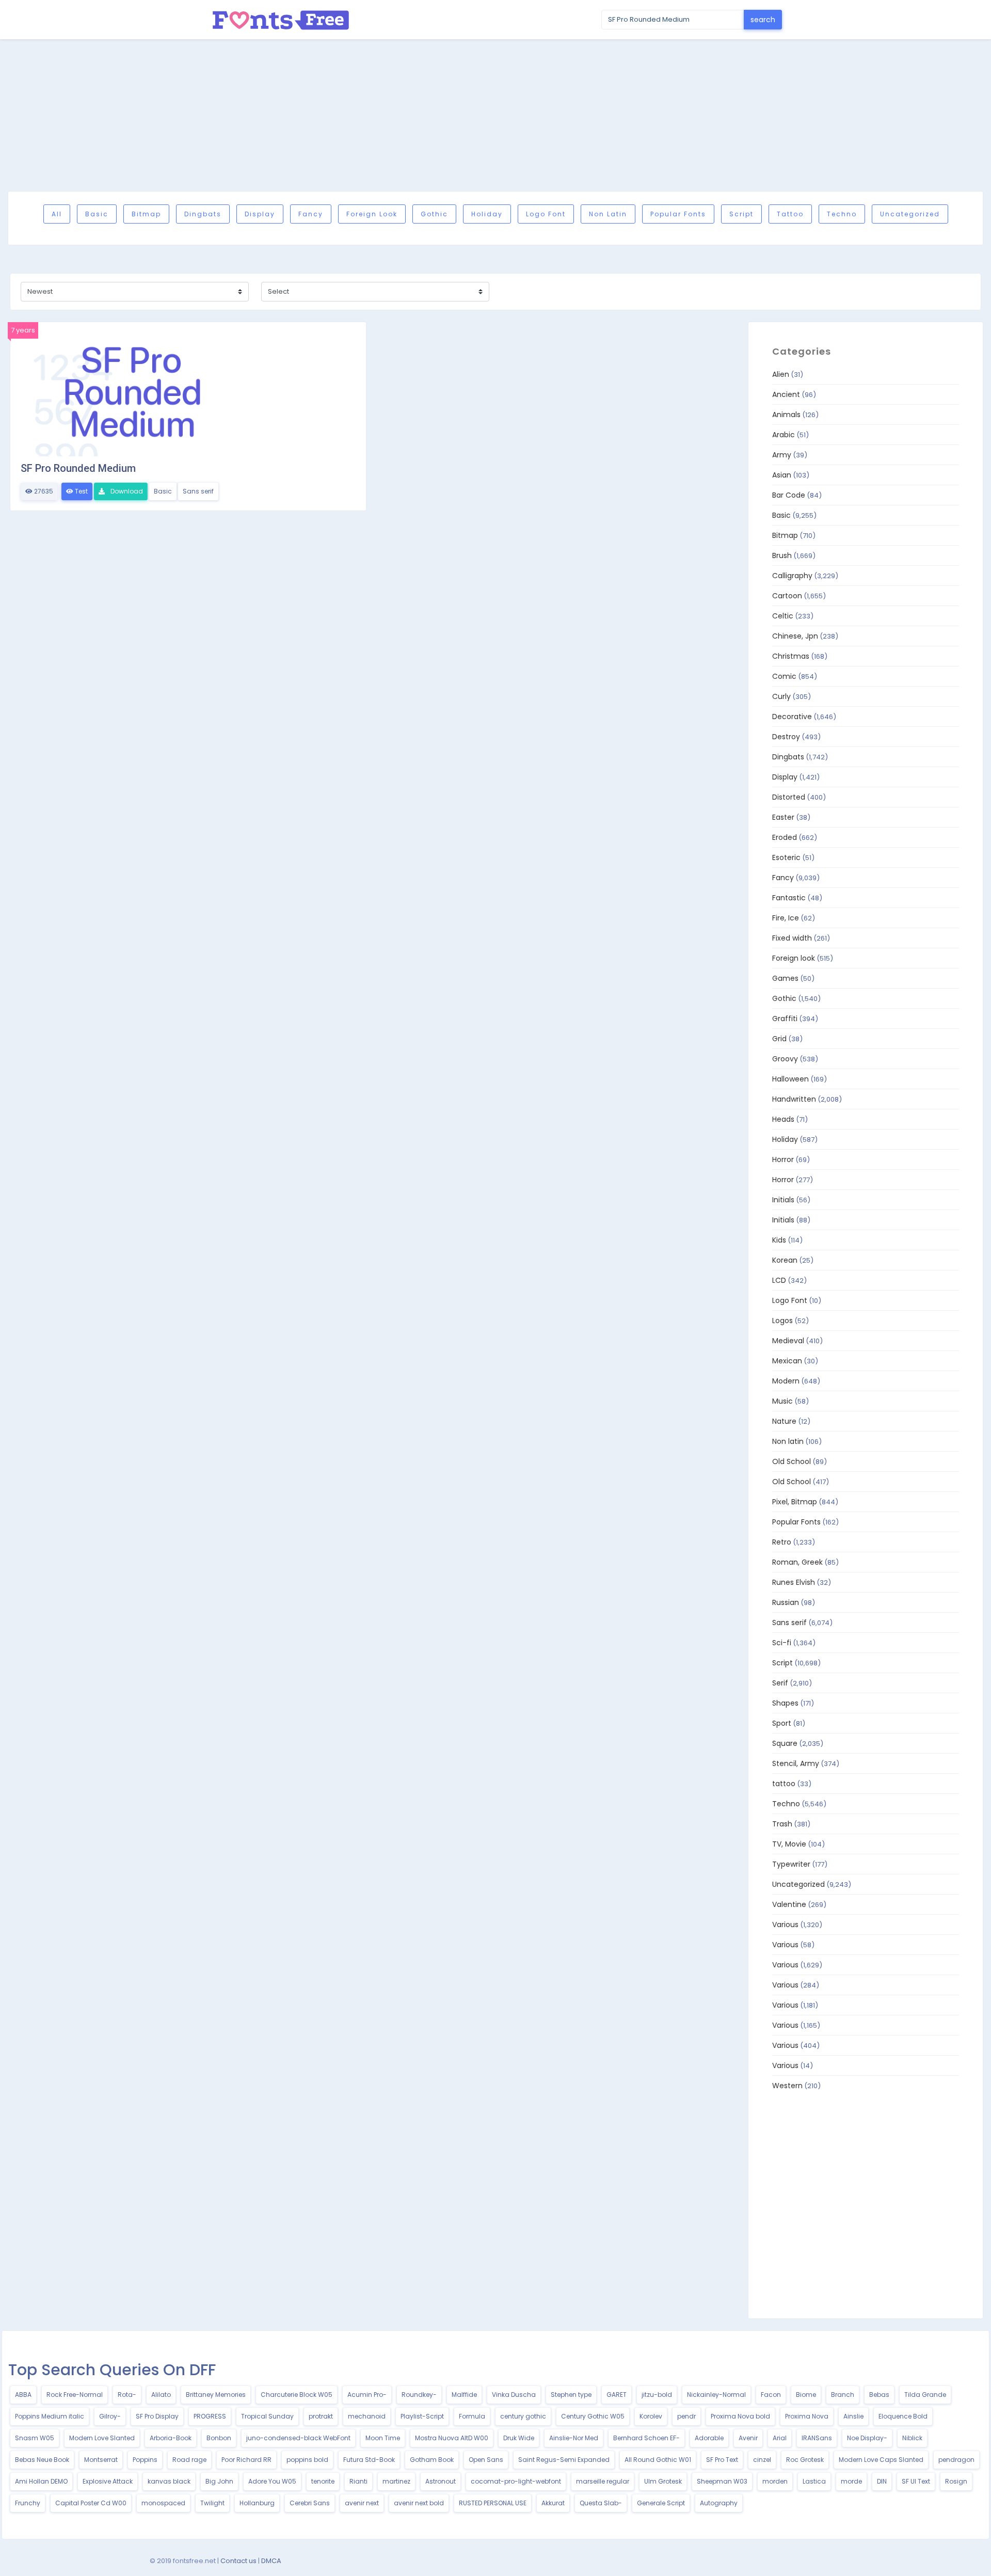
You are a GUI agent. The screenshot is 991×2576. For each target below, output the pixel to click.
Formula (472, 2416)
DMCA (271, 2561)
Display (260, 214)
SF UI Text (916, 2481)
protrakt (321, 2416)
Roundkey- (419, 2395)
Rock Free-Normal (75, 2395)
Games (785, 978)
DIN (882, 2481)
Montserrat (101, 2460)
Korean (785, 1260)
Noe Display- (867, 2438)
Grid (779, 1039)
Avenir (748, 2438)
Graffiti (785, 1019)
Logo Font (546, 214)
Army (782, 455)
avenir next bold (419, 2503)
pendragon (956, 2460)
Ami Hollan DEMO (41, 2481)
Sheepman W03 (722, 2481)
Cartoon (787, 596)
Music (782, 1401)
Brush (782, 555)
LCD (779, 1280)
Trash (782, 1824)
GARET (617, 2395)
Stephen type (571, 2395)
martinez (396, 2481)
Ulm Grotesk (663, 2481)
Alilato (161, 2395)
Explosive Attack (108, 2481)
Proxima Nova (807, 2416)
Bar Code (789, 495)
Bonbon (219, 2438)
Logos (782, 1321)
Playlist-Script (422, 2416)
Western (787, 2086)
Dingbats (203, 214)
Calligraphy (792, 576)
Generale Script (661, 2503)
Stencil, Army (796, 1763)
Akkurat (553, 2503)
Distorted (789, 797)
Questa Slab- (601, 2503)
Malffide (464, 2395)
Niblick (912, 2438)
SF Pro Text (722, 2460)
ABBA (23, 2395)
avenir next (362, 2503)
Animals (786, 415)
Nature (784, 1421)
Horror (783, 1159)
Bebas (879, 2395)
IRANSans (817, 2438)
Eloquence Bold (903, 2416)
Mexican (787, 1361)
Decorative (792, 717)
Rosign (956, 2481)
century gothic (523, 2416)
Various (785, 1925)
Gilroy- (110, 2416)
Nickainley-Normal (716, 2395)
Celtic (783, 616)
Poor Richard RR (246, 2460)
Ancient (786, 394)
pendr (686, 2416)
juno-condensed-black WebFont (298, 2438)
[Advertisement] (495, 115)
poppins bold (307, 2460)
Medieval (788, 1341)
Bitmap (146, 214)
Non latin (608, 214)
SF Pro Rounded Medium (78, 468)
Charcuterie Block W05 (297, 2395)
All (57, 214)
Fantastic (789, 898)
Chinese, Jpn (795, 636)
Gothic (434, 214)
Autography (719, 2503)
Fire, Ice (786, 918)
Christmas (791, 656)
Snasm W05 (35, 2438)
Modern (786, 1381)
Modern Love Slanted (102, 2438)
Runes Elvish (794, 1582)
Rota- (127, 2395)
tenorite (323, 2481)
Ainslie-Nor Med (574, 2438)
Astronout (441, 2481)
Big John (219, 2481)
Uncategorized (910, 214)
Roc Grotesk (805, 2460)
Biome (806, 2395)
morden (775, 2481)
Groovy (785, 1059)
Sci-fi (782, 1643)
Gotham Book (432, 2460)
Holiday (487, 214)
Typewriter (791, 1864)
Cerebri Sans (310, 2503)
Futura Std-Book (369, 2460)
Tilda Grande (925, 2395)
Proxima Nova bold (740, 2416)
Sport (782, 1723)
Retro (782, 1542)
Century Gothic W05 (593, 2416)
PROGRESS (210, 2416)
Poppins (145, 2460)
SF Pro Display (157, 2416)
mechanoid (367, 2416)
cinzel (762, 2460)
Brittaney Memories (216, 2395)
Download (126, 491)
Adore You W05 (272, 2481)
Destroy (786, 737)
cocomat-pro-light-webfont (516, 2481)
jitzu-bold (657, 2395)
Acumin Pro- (367, 2395)
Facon (771, 2395)
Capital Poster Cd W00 (91, 2503)
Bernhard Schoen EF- (646, 2438)
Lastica (814, 2481)
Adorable (709, 2438)
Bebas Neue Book (42, 2460)
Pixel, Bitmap (795, 1502)
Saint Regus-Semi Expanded (564, 2460)
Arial (780, 2438)
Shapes (785, 1703)
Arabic (784, 435)
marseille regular (603, 2481)
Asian (782, 475)
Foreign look (372, 214)
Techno (842, 214)
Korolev (651, 2416)
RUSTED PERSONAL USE (493, 2503)
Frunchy (28, 2503)
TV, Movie (789, 1844)
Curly (781, 696)
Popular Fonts (678, 214)
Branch (843, 2395)
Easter (783, 817)
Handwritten (794, 1099)
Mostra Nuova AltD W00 (452, 2438)
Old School (792, 1461)
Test (81, 491)
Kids (779, 1240)
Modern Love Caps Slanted (881, 2460)
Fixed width (792, 938)
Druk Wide (519, 2438)
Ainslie (853, 2416)
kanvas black (169, 2481)
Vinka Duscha (514, 2395)
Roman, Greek (797, 1562)
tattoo (790, 214)
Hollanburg (257, 2503)
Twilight (212, 2503)
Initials (783, 1200)
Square (785, 1743)
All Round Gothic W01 (658, 2460)
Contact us (238, 2561)
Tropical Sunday (267, 2416)
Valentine (789, 1904)
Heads (783, 1119)
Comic (784, 676)
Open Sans (486, 2460)
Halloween (790, 1079)
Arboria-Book (171, 2438)
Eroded (785, 837)
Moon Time (383, 2438)
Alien (781, 374)
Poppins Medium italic (50, 2416)
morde (851, 2481)
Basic (97, 214)
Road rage (189, 2460)
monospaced (163, 2503)
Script (741, 214)
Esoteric (786, 857)
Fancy (311, 214)
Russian (786, 1602)
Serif (780, 1683)
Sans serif (198, 491)
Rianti (358, 2481)
